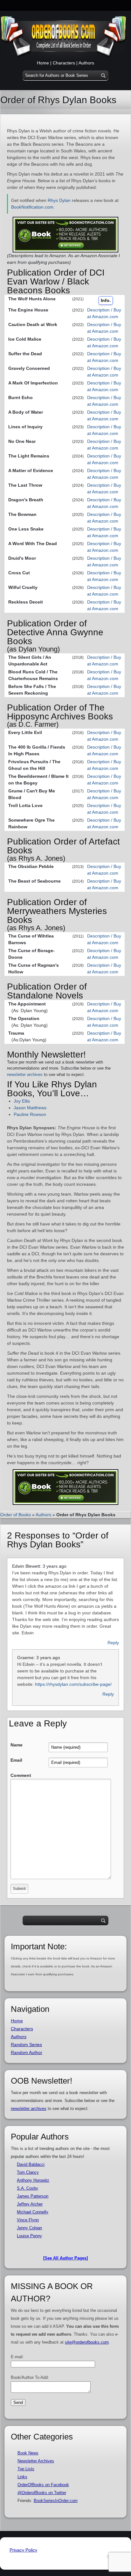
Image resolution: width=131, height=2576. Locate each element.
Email (16, 1760)
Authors (86, 63)
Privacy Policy (23, 2550)
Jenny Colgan (29, 2228)
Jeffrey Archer (30, 2204)
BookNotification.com (32, 207)
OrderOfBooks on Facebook (43, 2485)
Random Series (26, 2045)
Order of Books (16, 1515)
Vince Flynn (28, 2220)
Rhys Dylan (59, 200)
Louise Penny (29, 2236)
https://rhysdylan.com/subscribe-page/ (73, 1684)
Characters (64, 63)
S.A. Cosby (28, 2188)
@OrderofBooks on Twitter (42, 2493)
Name (17, 1745)
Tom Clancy (28, 2172)
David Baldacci (31, 2164)
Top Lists (26, 2469)
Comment (21, 1775)
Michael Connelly (33, 2212)
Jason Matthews (30, 1108)
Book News (28, 2453)
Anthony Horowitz (33, 2180)
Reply (113, 1643)
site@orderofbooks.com (87, 2342)
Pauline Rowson (30, 1114)
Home (43, 63)
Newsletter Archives (36, 2461)
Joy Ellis (22, 1101)
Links (22, 2477)
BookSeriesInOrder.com (56, 2501)
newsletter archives (25, 1074)
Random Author (27, 2052)
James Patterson (33, 2196)
